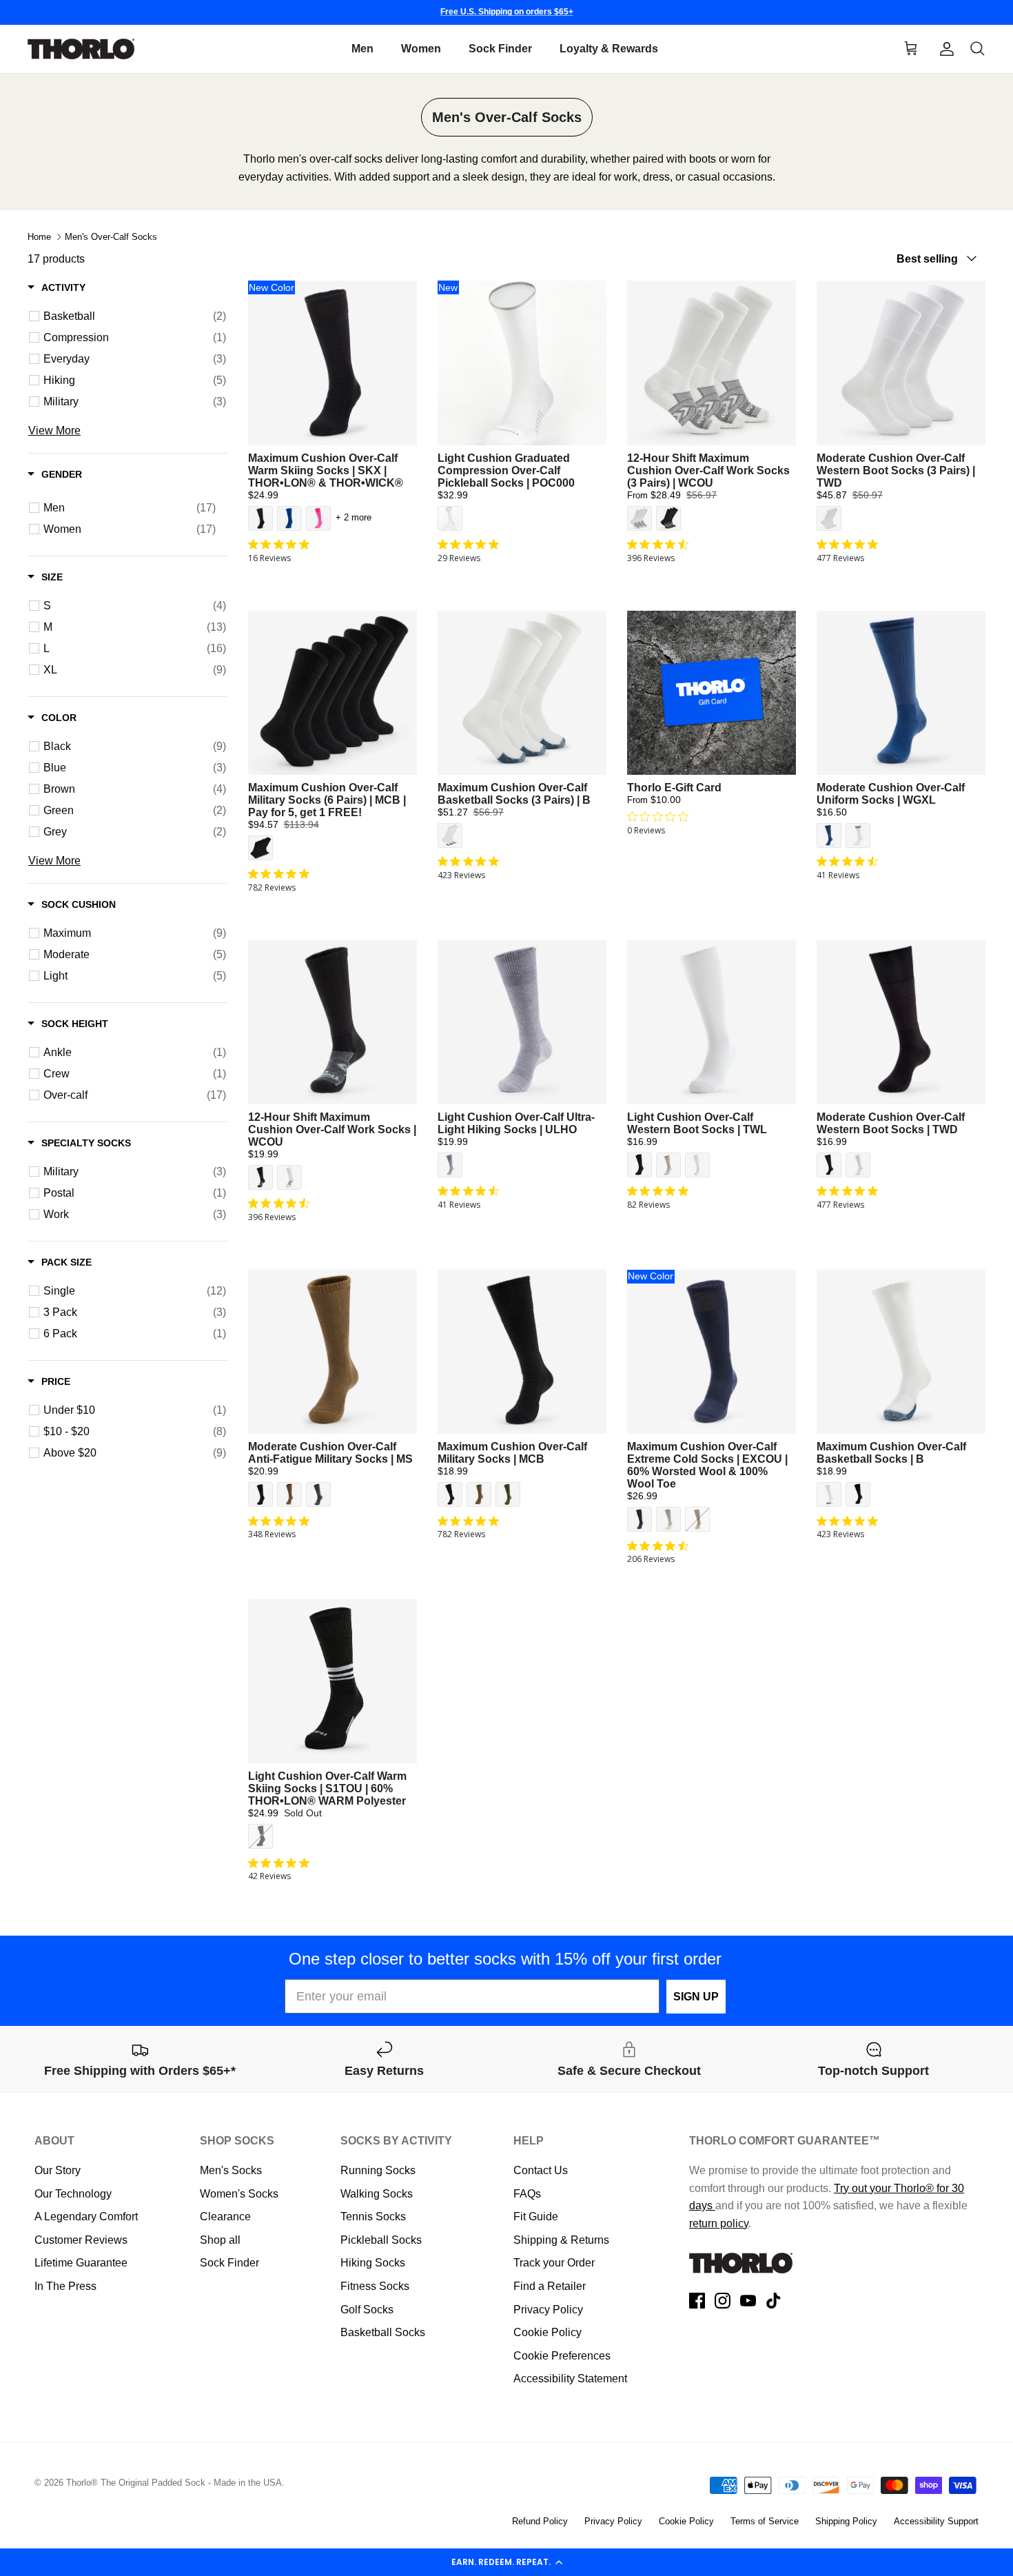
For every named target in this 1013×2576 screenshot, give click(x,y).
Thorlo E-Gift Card (674, 788)
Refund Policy (540, 2521)
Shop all (220, 2240)
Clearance (225, 2217)
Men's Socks (231, 2170)
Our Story (58, 2170)
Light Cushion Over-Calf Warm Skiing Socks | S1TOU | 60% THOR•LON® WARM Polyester (327, 1788)
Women (421, 49)
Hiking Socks (373, 2263)
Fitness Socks (375, 2286)
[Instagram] (723, 2301)
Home (39, 237)
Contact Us (541, 2170)
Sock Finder (500, 49)
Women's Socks (239, 2194)
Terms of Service (765, 2521)
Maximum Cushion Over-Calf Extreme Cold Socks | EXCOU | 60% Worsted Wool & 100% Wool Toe (707, 1465)
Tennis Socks (373, 2217)
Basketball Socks (383, 2332)
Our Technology (73, 2194)
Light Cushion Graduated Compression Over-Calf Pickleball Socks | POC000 (506, 470)
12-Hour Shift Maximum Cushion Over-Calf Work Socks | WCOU (332, 1129)
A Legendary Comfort (86, 2217)
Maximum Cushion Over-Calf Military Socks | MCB (512, 1453)
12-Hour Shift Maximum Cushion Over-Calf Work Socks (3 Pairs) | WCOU (708, 470)
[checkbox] (135, 316)
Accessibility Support (936, 2521)
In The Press (65, 2286)
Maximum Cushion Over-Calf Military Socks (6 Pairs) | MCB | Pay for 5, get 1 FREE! (327, 800)
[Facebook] (697, 2301)
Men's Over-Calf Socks (111, 237)
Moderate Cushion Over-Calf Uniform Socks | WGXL (891, 794)
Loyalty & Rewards (609, 49)
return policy (719, 2223)
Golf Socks (367, 2310)
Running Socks (378, 2170)
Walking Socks (377, 2194)
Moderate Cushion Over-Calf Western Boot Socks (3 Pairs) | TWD (896, 470)
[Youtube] (748, 2301)
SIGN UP (696, 1997)
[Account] (944, 49)
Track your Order (554, 2263)
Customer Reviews (81, 2240)
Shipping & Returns (561, 2240)
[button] (506, 2562)
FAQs (527, 2194)
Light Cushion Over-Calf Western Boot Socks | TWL (697, 1123)
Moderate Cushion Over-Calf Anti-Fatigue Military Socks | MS (330, 1453)
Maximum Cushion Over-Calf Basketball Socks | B (891, 1453)
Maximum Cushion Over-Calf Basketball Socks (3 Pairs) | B (514, 794)
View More (54, 431)
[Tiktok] (774, 2301)
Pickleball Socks (381, 2240)
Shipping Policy (846, 2521)
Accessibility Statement (570, 2379)
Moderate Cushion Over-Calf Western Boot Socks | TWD (891, 1123)
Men (362, 49)
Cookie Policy (548, 2332)
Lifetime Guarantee (81, 2263)
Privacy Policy (548, 2310)
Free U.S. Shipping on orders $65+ (507, 12)
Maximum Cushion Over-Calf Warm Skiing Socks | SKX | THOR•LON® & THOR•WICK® (326, 470)
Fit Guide (536, 2217)
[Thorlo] (81, 49)
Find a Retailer (550, 2286)
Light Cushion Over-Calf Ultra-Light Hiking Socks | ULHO (516, 1123)
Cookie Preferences (562, 2356)
